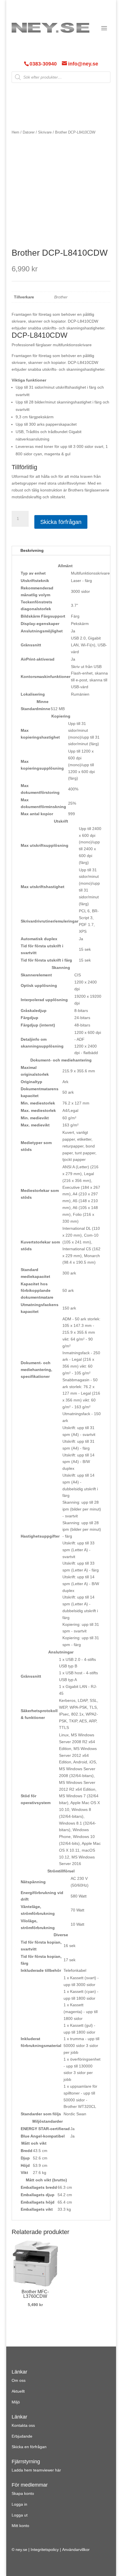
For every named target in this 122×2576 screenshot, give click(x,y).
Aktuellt (18, 2391)
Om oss (19, 2380)
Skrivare (45, 132)
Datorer (29, 132)
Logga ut (20, 2515)
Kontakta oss (23, 2425)
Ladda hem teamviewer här (36, 2470)
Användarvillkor (76, 2550)
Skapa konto (23, 2493)
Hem (15, 132)
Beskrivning (32, 550)
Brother (61, 297)
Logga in (19, 2504)
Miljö (16, 2402)
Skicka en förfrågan (29, 2447)
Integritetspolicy (45, 2550)
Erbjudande (22, 2436)
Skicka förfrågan (61, 522)
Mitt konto (20, 2526)
